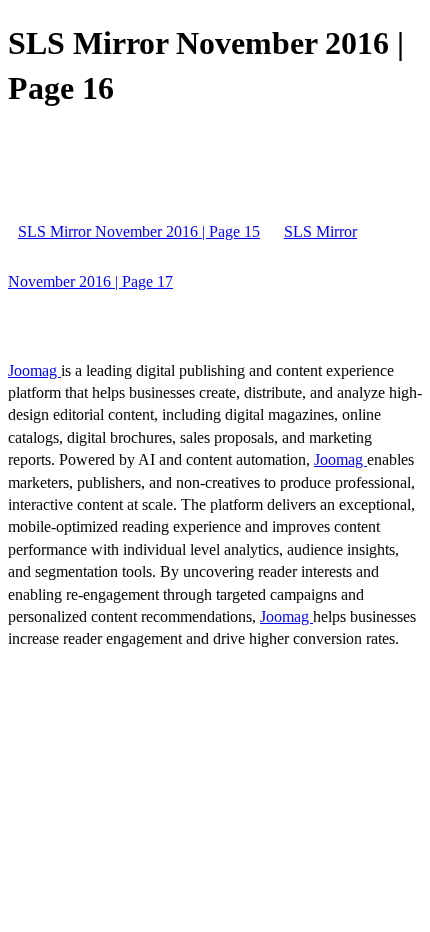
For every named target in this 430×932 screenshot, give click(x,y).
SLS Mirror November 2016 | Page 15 (139, 231)
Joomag (34, 370)
